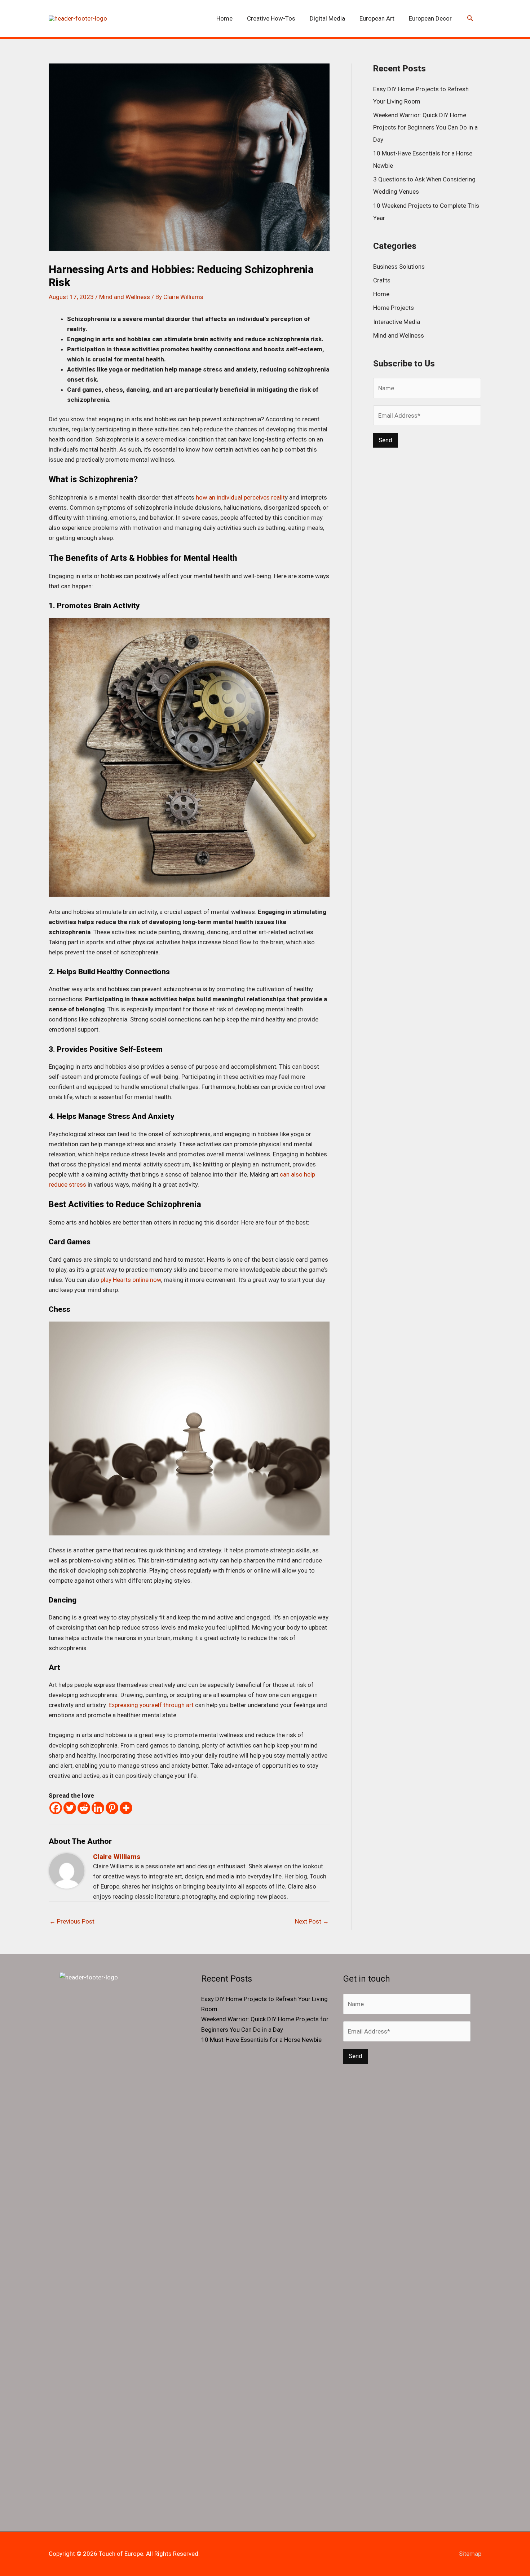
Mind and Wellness (125, 297)
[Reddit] (84, 1808)
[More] (126, 1808)
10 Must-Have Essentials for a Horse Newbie (261, 2040)
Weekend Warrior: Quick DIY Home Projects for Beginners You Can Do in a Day (425, 127)
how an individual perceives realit (240, 497)
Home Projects (394, 308)
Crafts (382, 280)
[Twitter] (70, 1808)
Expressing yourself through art (151, 1705)
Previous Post (72, 1921)
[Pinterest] (112, 1808)
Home (381, 294)
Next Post (312, 1921)
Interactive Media (397, 322)
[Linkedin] (98, 1808)
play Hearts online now (131, 1280)
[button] (470, 19)
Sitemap (470, 2554)
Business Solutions (399, 267)
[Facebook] (56, 1808)
